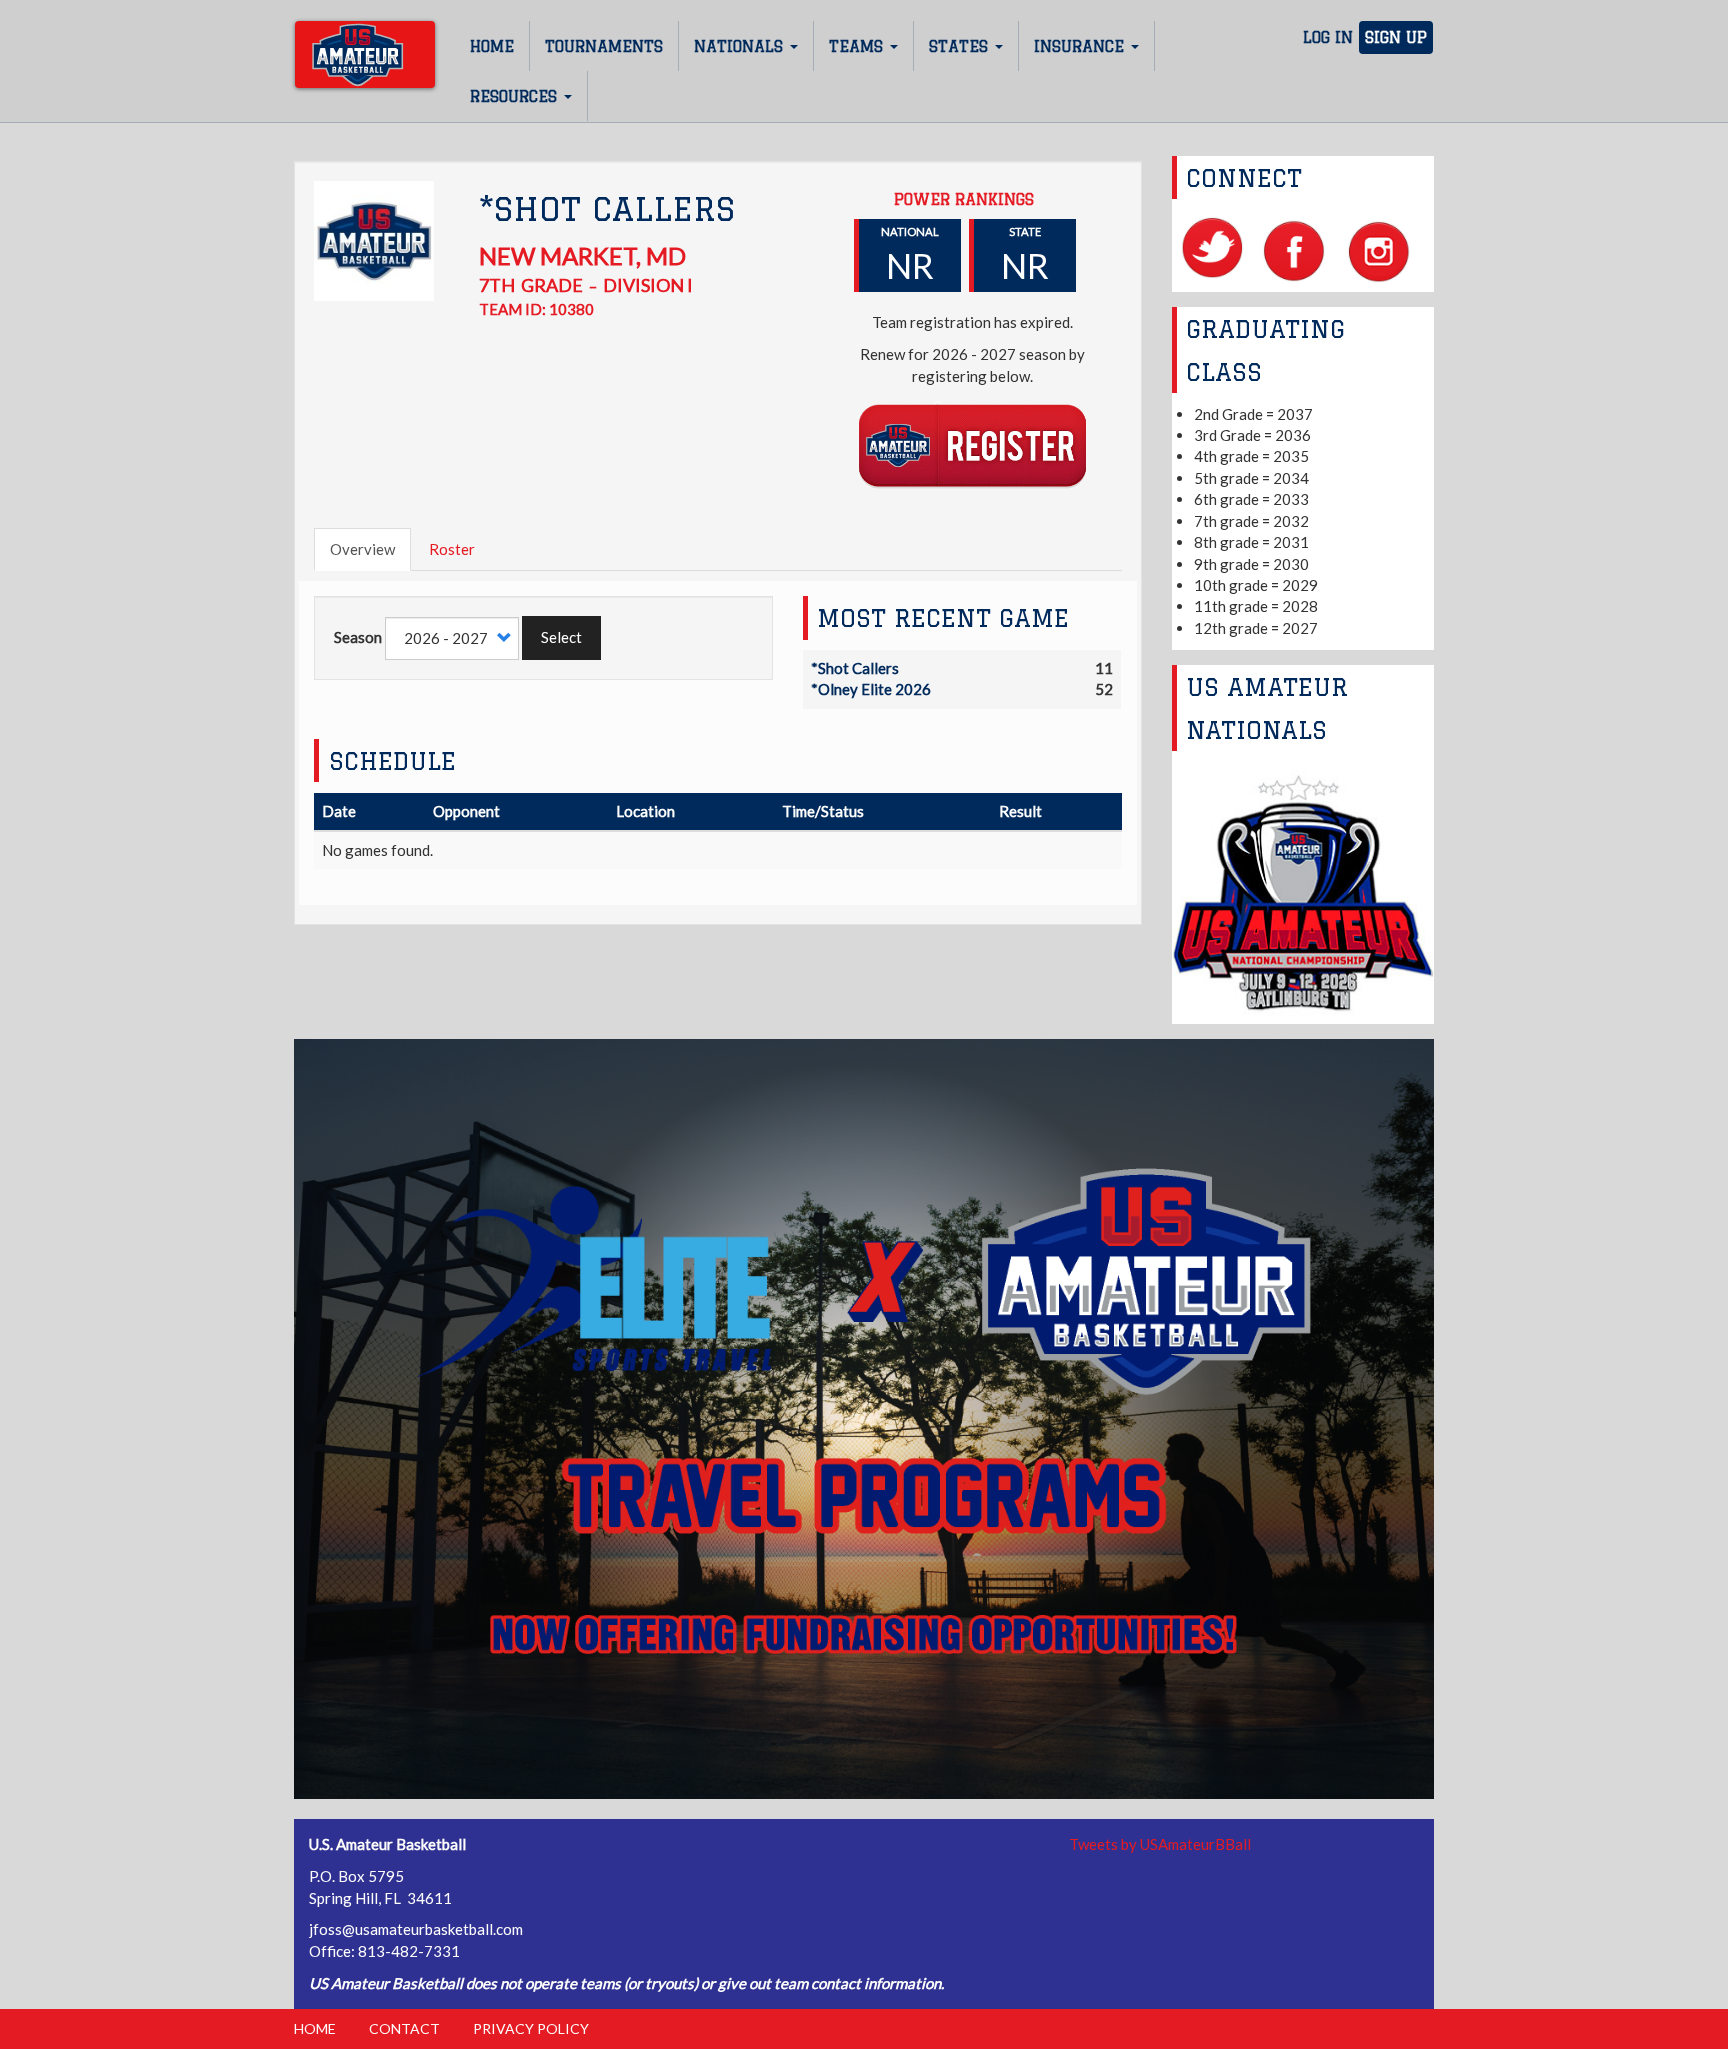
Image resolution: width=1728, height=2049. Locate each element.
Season (358, 637)
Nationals (741, 46)
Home (492, 46)
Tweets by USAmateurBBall (1160, 1844)
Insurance (1081, 46)
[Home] (365, 54)
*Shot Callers (855, 668)
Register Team (972, 444)
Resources (516, 96)
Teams (858, 46)
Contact (404, 2028)
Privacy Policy (531, 2028)
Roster (452, 549)
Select (561, 637)
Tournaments (604, 46)
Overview (362, 549)
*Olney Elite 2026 (871, 689)
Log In (1328, 37)
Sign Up (1396, 37)
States (961, 46)
